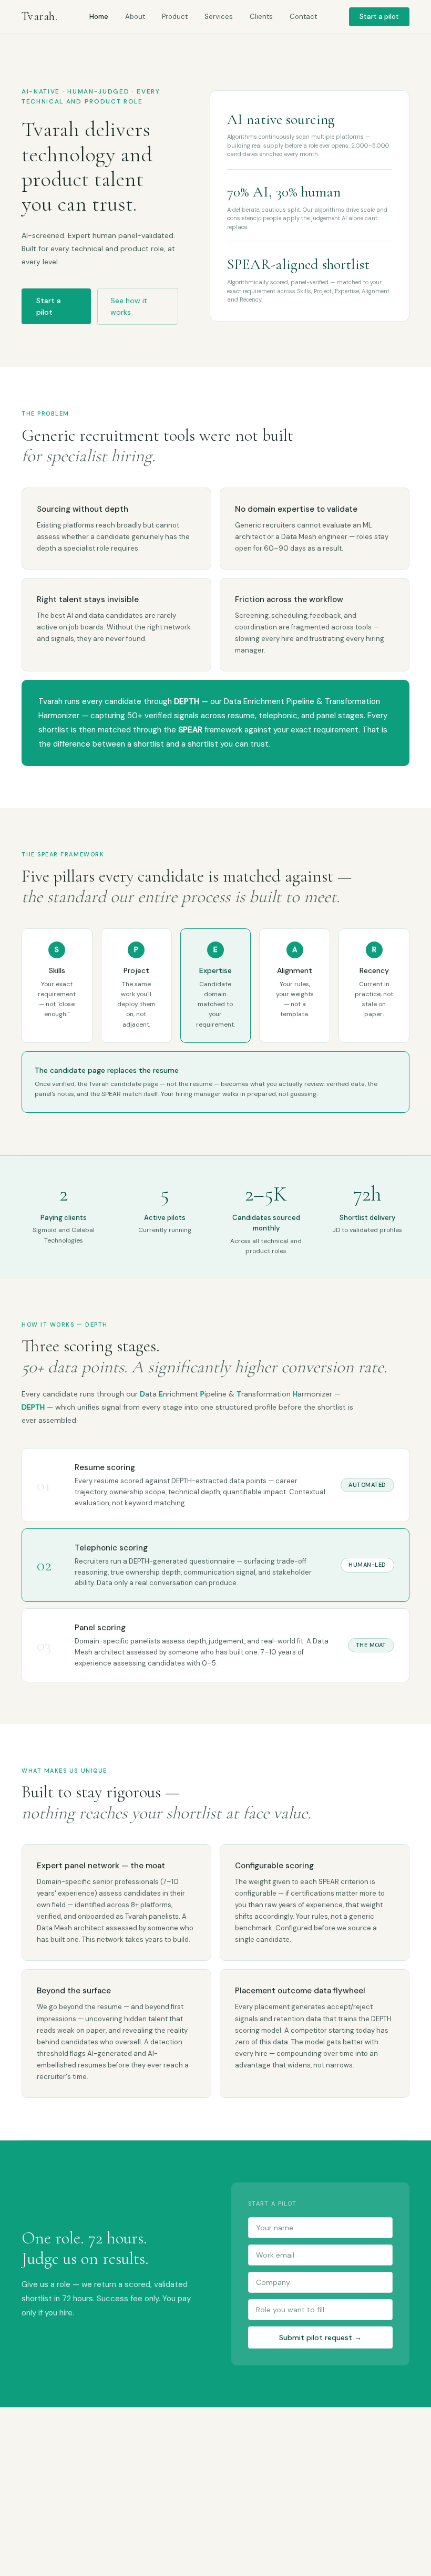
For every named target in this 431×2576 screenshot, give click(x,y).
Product (175, 17)
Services (219, 17)
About (135, 17)
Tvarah (39, 16)
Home (99, 17)
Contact (303, 17)
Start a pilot (379, 17)
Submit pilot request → (320, 2337)
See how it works (129, 306)
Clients (261, 17)
